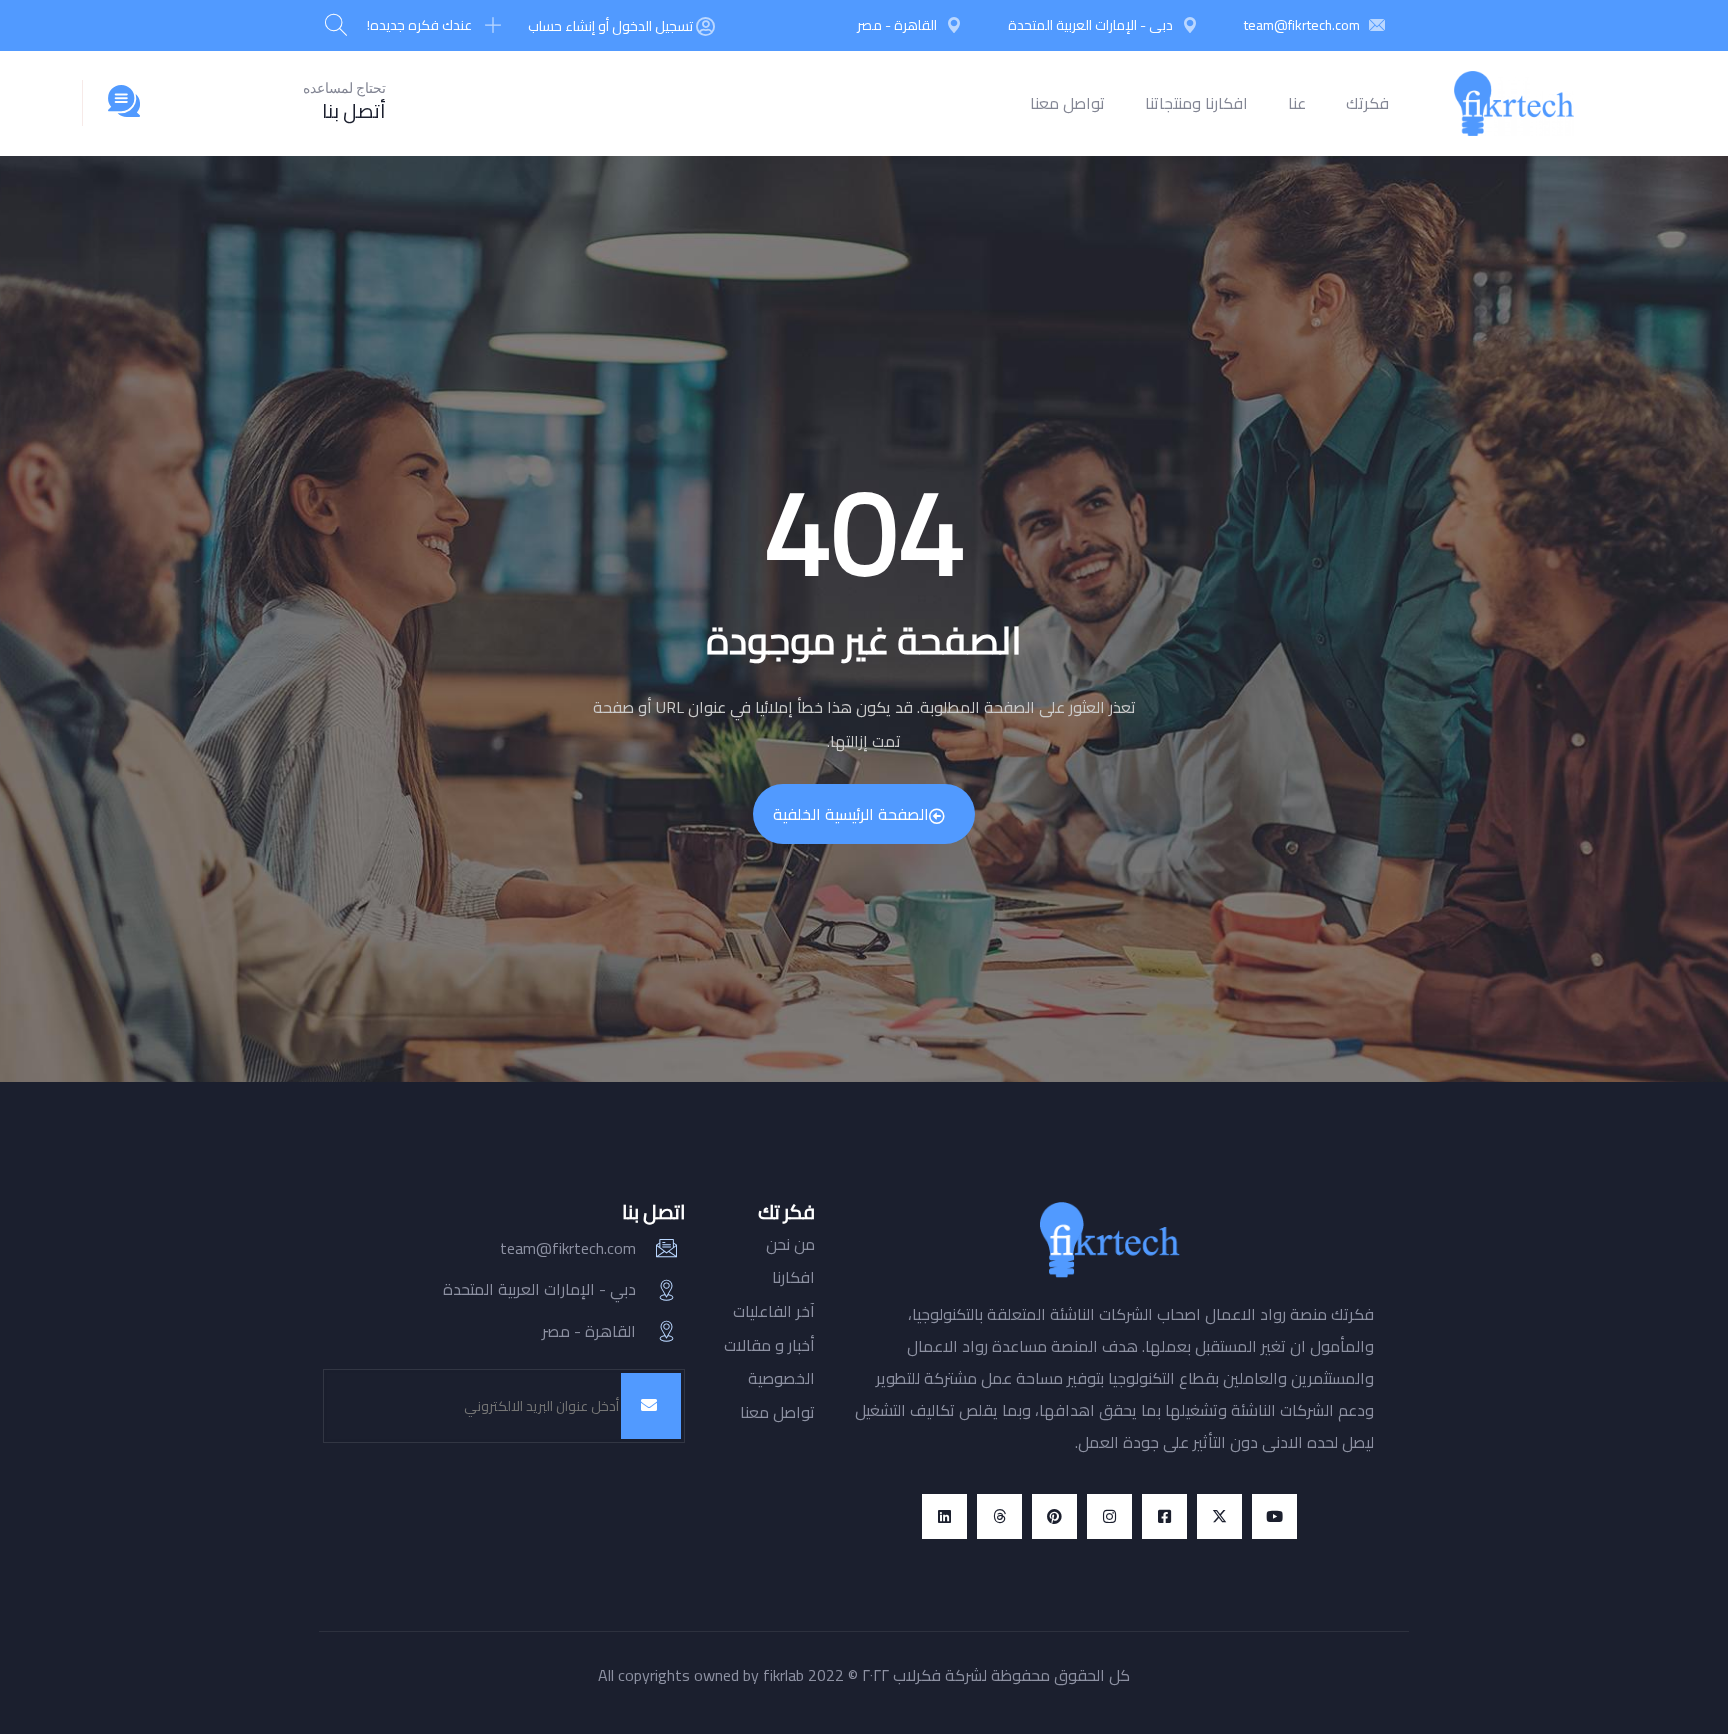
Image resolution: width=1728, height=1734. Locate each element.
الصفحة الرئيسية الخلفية (851, 814)
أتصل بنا (354, 110)
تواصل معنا (1067, 103)
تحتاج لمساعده (344, 88)
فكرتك (1367, 103)
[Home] (1514, 103)
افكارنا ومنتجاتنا (1196, 103)
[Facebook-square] (1164, 1516)
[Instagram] (1109, 1516)
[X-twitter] (1219, 1516)
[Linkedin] (944, 1516)
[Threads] (999, 1516)
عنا (1297, 103)
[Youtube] (1274, 1516)
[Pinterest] (1054, 1516)
